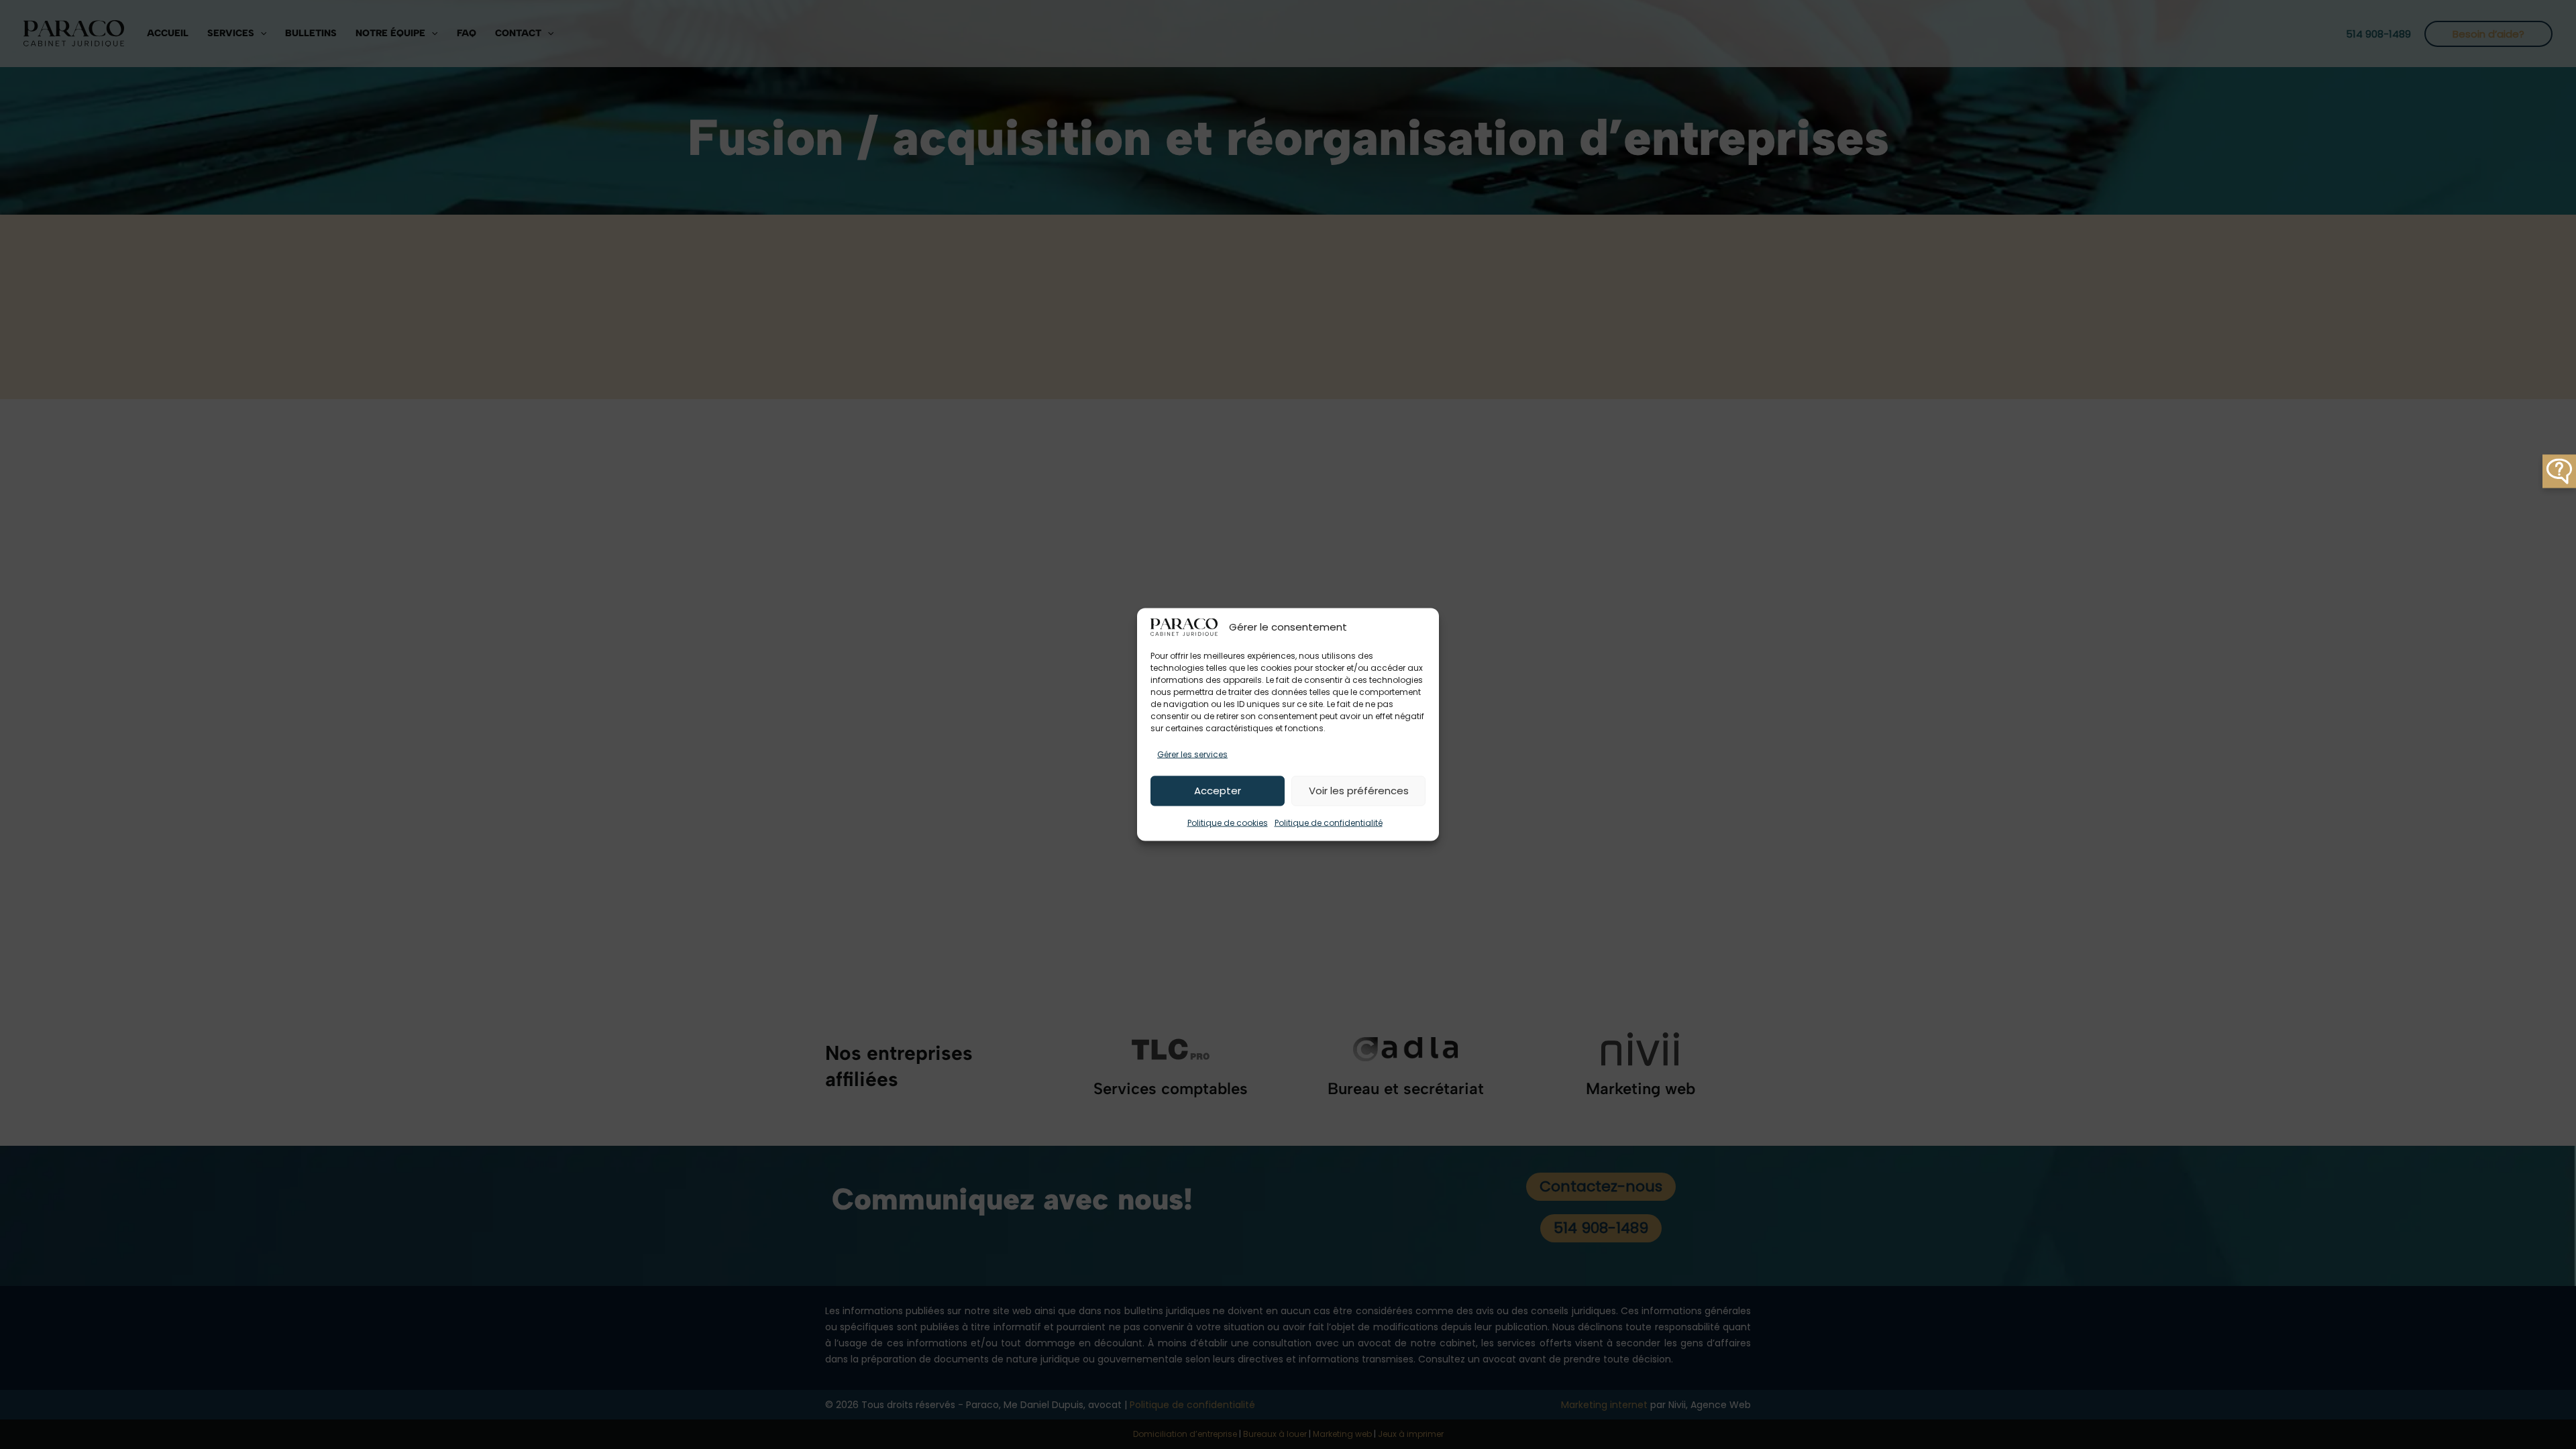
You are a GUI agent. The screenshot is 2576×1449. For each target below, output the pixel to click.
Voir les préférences (1359, 791)
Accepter (1218, 791)
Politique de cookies (1228, 822)
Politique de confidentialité (1329, 822)
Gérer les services (1192, 754)
